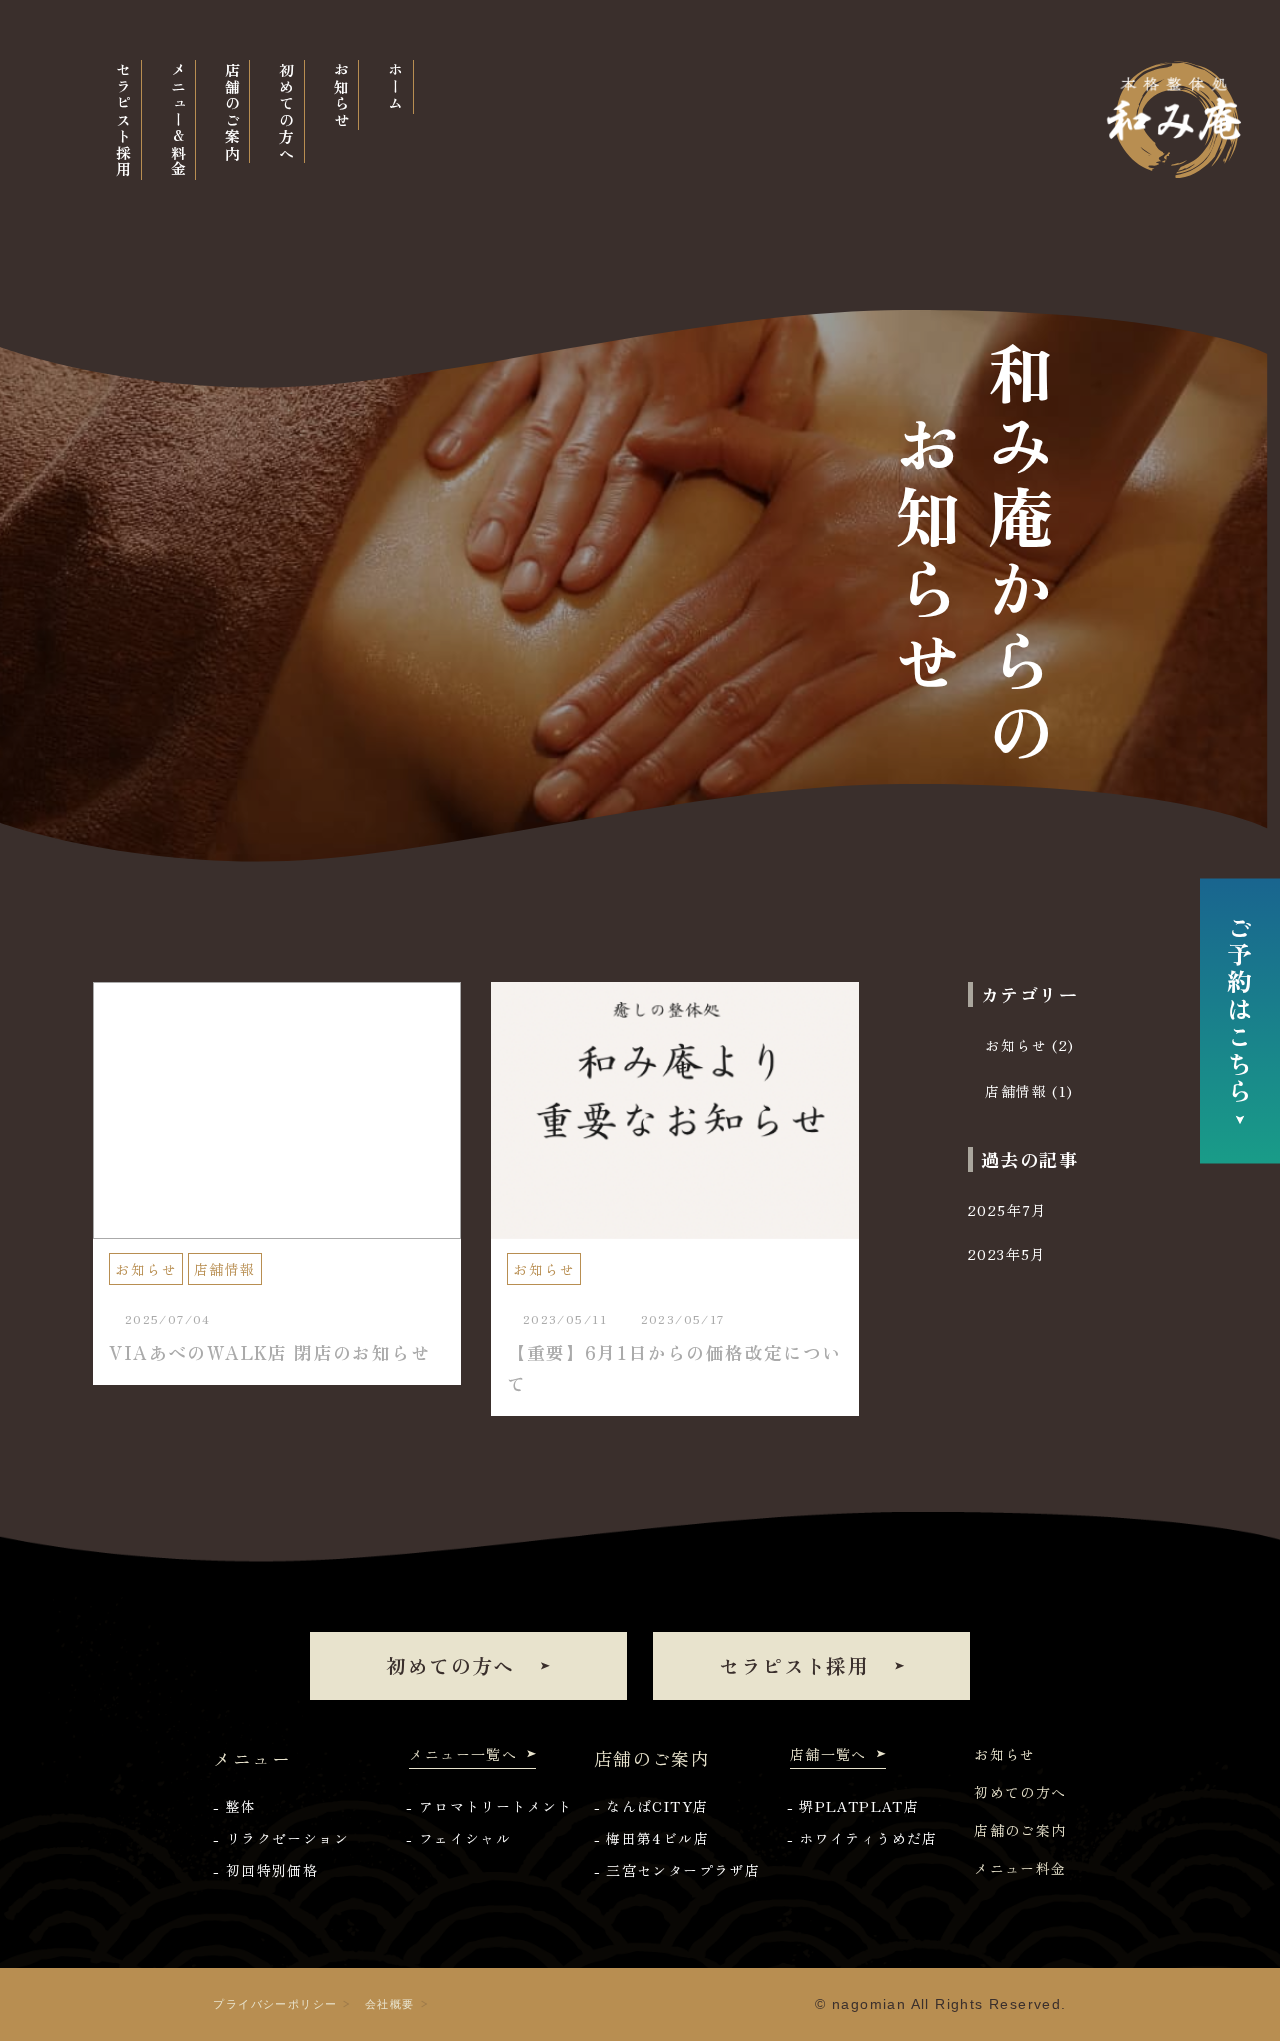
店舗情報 (225, 1269)
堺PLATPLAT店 (859, 1806)
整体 (241, 1806)
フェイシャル (465, 1838)
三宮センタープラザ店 (683, 1870)
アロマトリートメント (495, 1806)
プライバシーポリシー (275, 2004)
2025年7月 (1007, 1210)
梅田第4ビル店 (657, 1838)
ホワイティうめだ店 (868, 1838)
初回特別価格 (272, 1870)
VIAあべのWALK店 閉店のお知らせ (269, 1352)
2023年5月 (1007, 1254)
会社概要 (390, 2004)
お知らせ (146, 1269)
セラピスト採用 (794, 1665)
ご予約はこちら (1240, 1010)
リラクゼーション (287, 1838)
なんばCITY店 (657, 1806)
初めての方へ (450, 1665)
